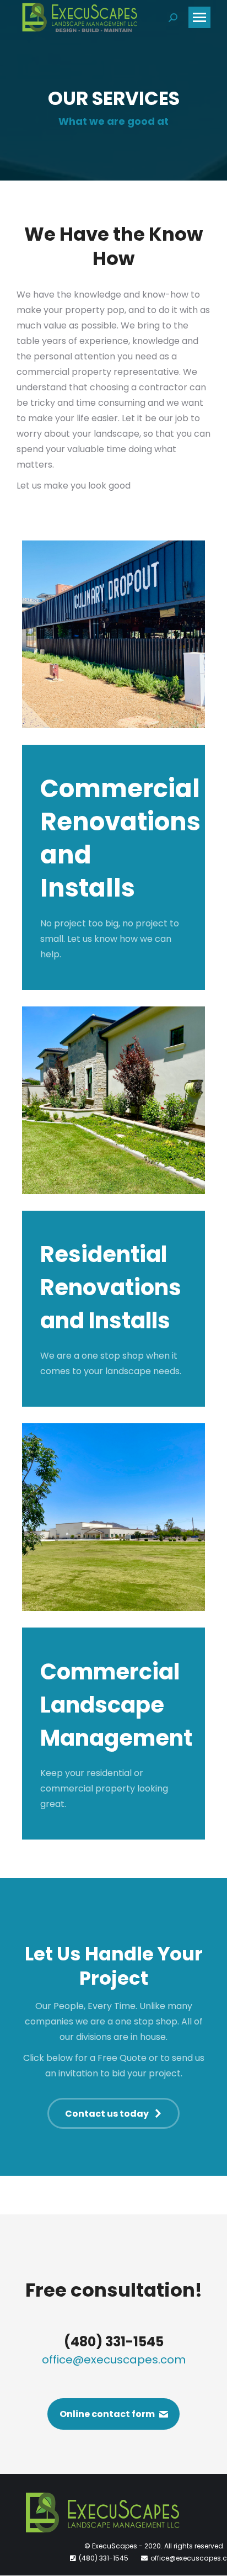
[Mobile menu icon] (199, 17)
